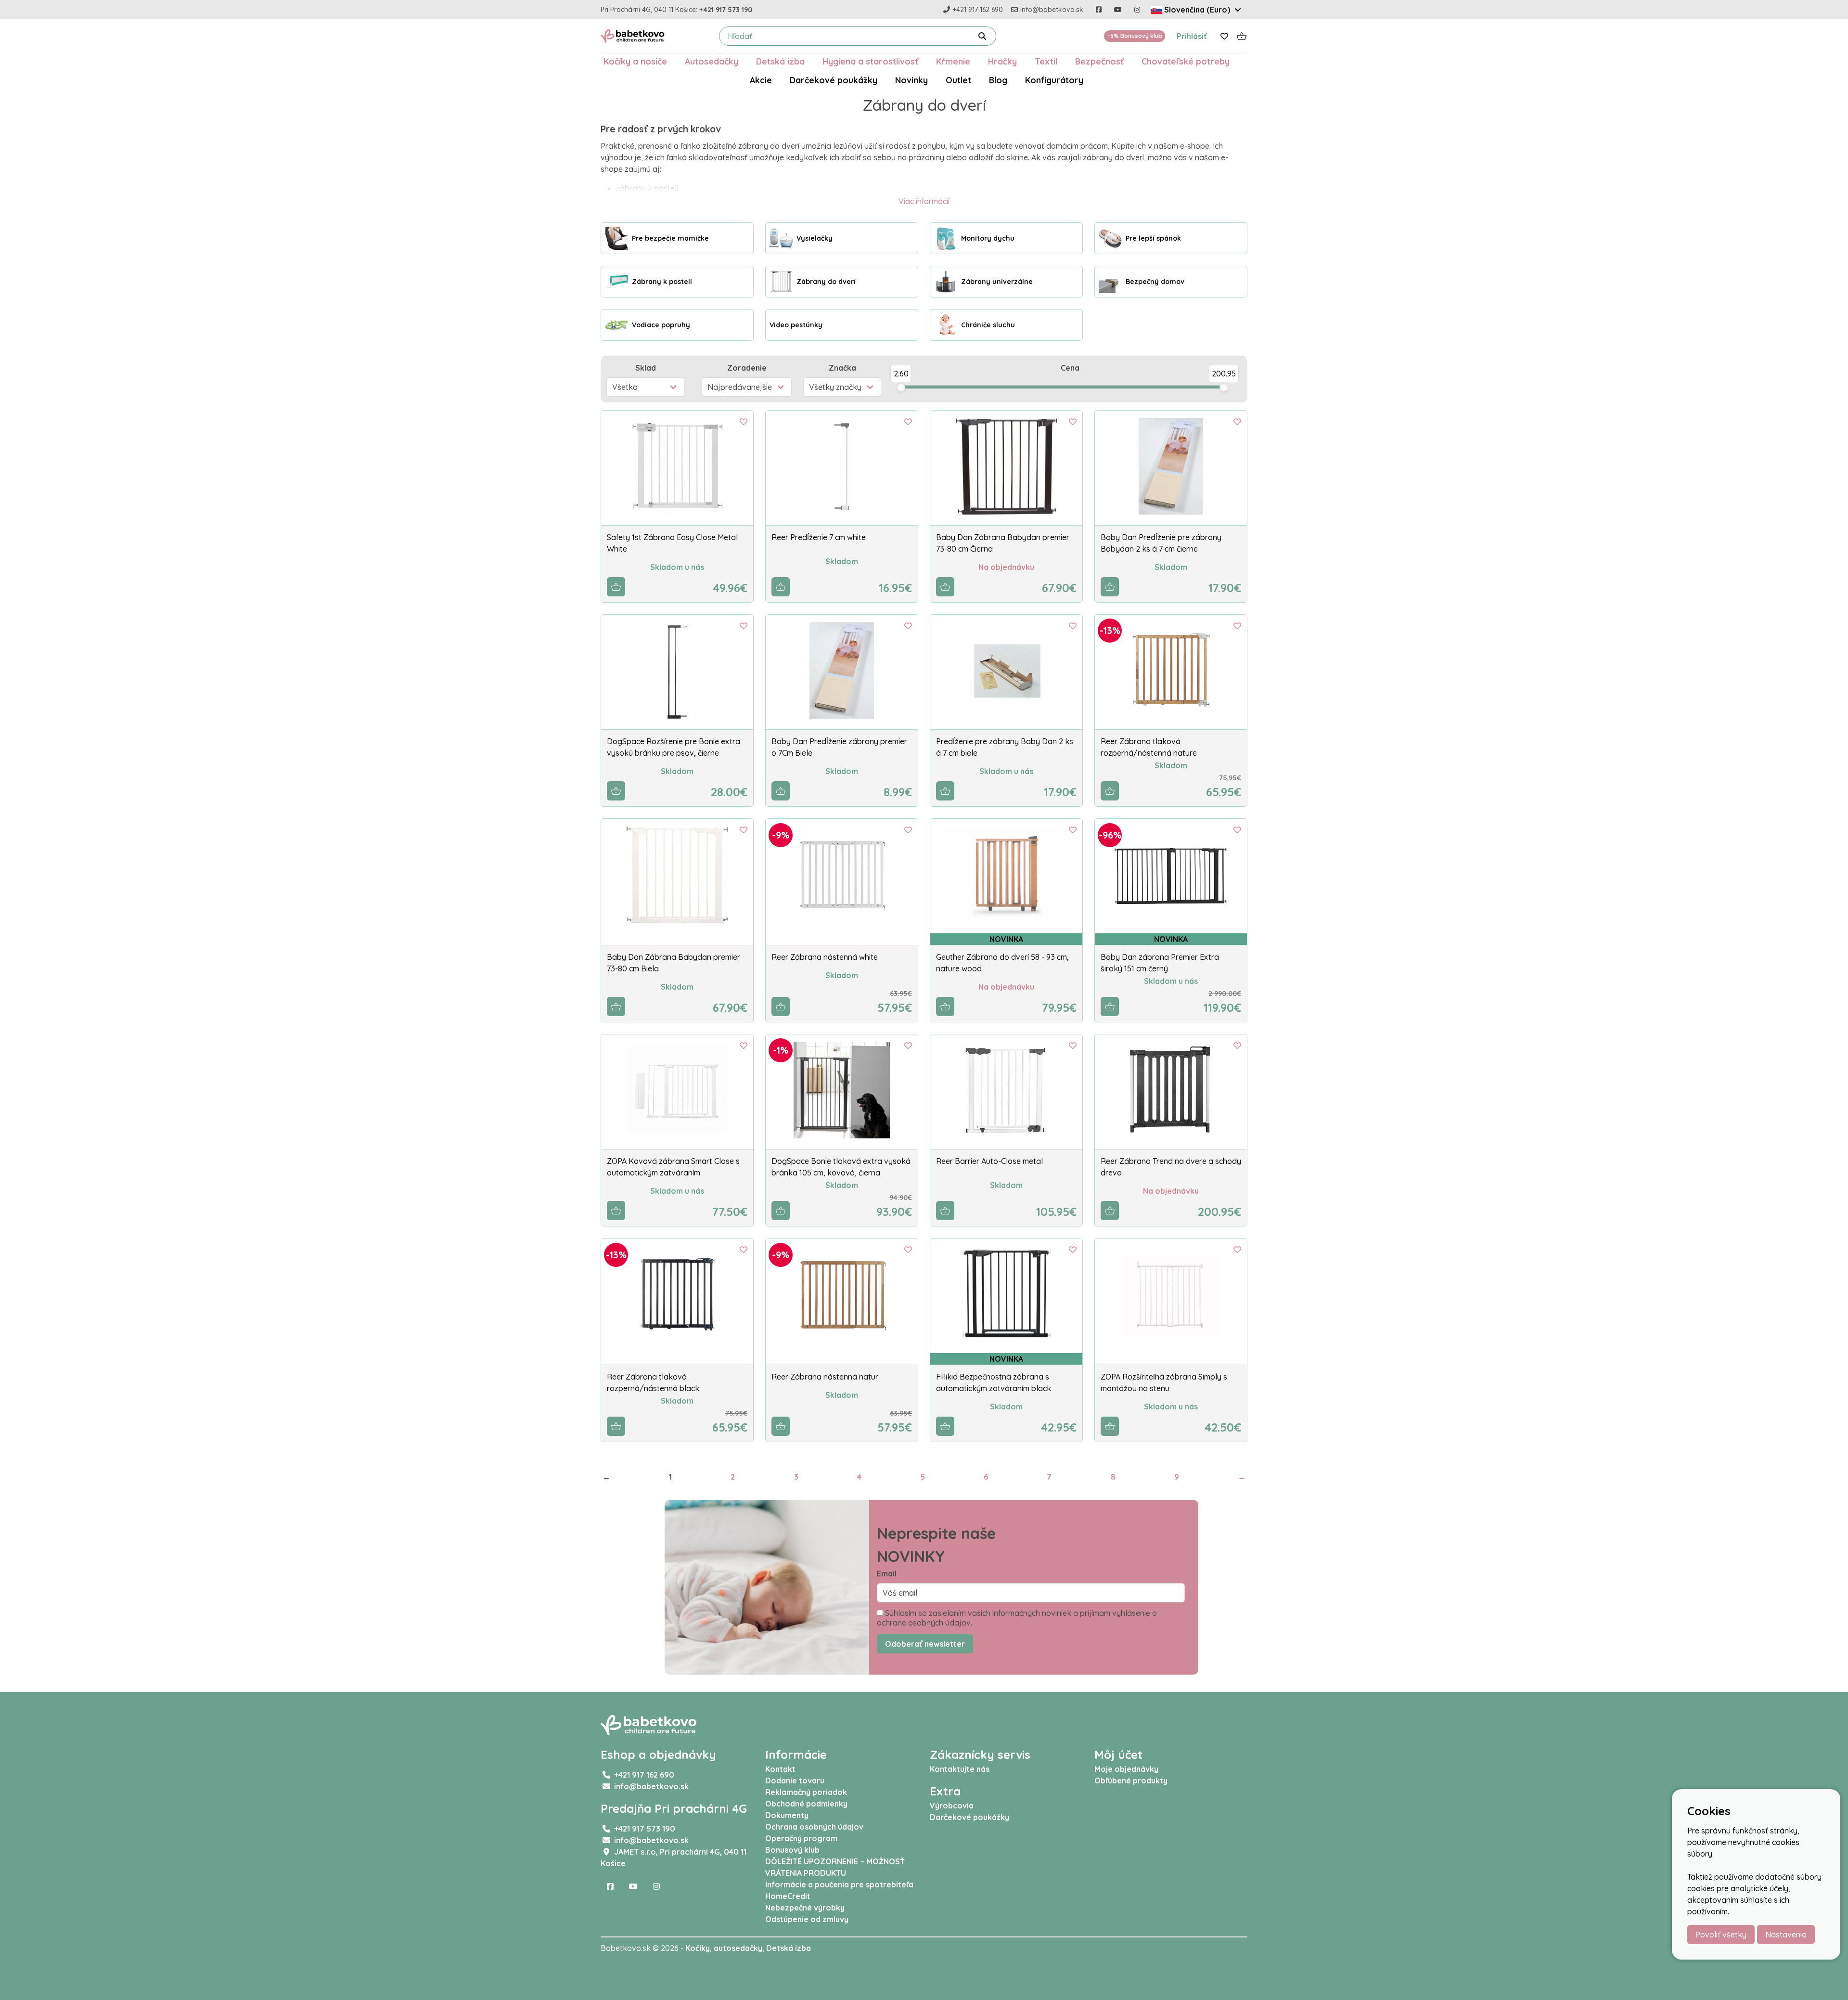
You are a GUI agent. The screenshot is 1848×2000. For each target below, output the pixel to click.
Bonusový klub (792, 1850)
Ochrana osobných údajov (814, 1827)
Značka (842, 368)
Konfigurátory (1054, 80)
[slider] (901, 387)
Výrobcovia (952, 1806)
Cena (1070, 368)
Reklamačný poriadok (806, 1792)
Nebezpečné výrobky (805, 1908)
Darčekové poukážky (834, 80)
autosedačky (738, 1948)
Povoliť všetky (1721, 1935)
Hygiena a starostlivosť (870, 61)
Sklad (646, 368)
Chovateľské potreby (1186, 61)
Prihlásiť (1192, 36)
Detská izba (780, 61)
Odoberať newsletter (925, 1644)
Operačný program (801, 1838)
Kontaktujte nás (960, 1769)
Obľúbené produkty (1131, 1781)
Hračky (1002, 61)
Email (887, 1574)
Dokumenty (787, 1815)
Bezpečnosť (1099, 61)
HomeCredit (788, 1896)
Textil (1046, 61)
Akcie (761, 80)
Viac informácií (924, 201)
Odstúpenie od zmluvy (807, 1919)
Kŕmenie (953, 61)
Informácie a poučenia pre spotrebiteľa (839, 1884)
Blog (998, 80)
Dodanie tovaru (795, 1781)
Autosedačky (712, 61)
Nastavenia (1786, 1935)
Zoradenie (747, 368)
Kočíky (698, 1948)
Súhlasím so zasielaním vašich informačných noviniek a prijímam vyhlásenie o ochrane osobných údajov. (1017, 1618)
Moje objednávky (1126, 1769)
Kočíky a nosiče (635, 61)
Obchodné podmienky (806, 1804)
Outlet (958, 80)
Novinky (911, 80)
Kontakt (780, 1769)
